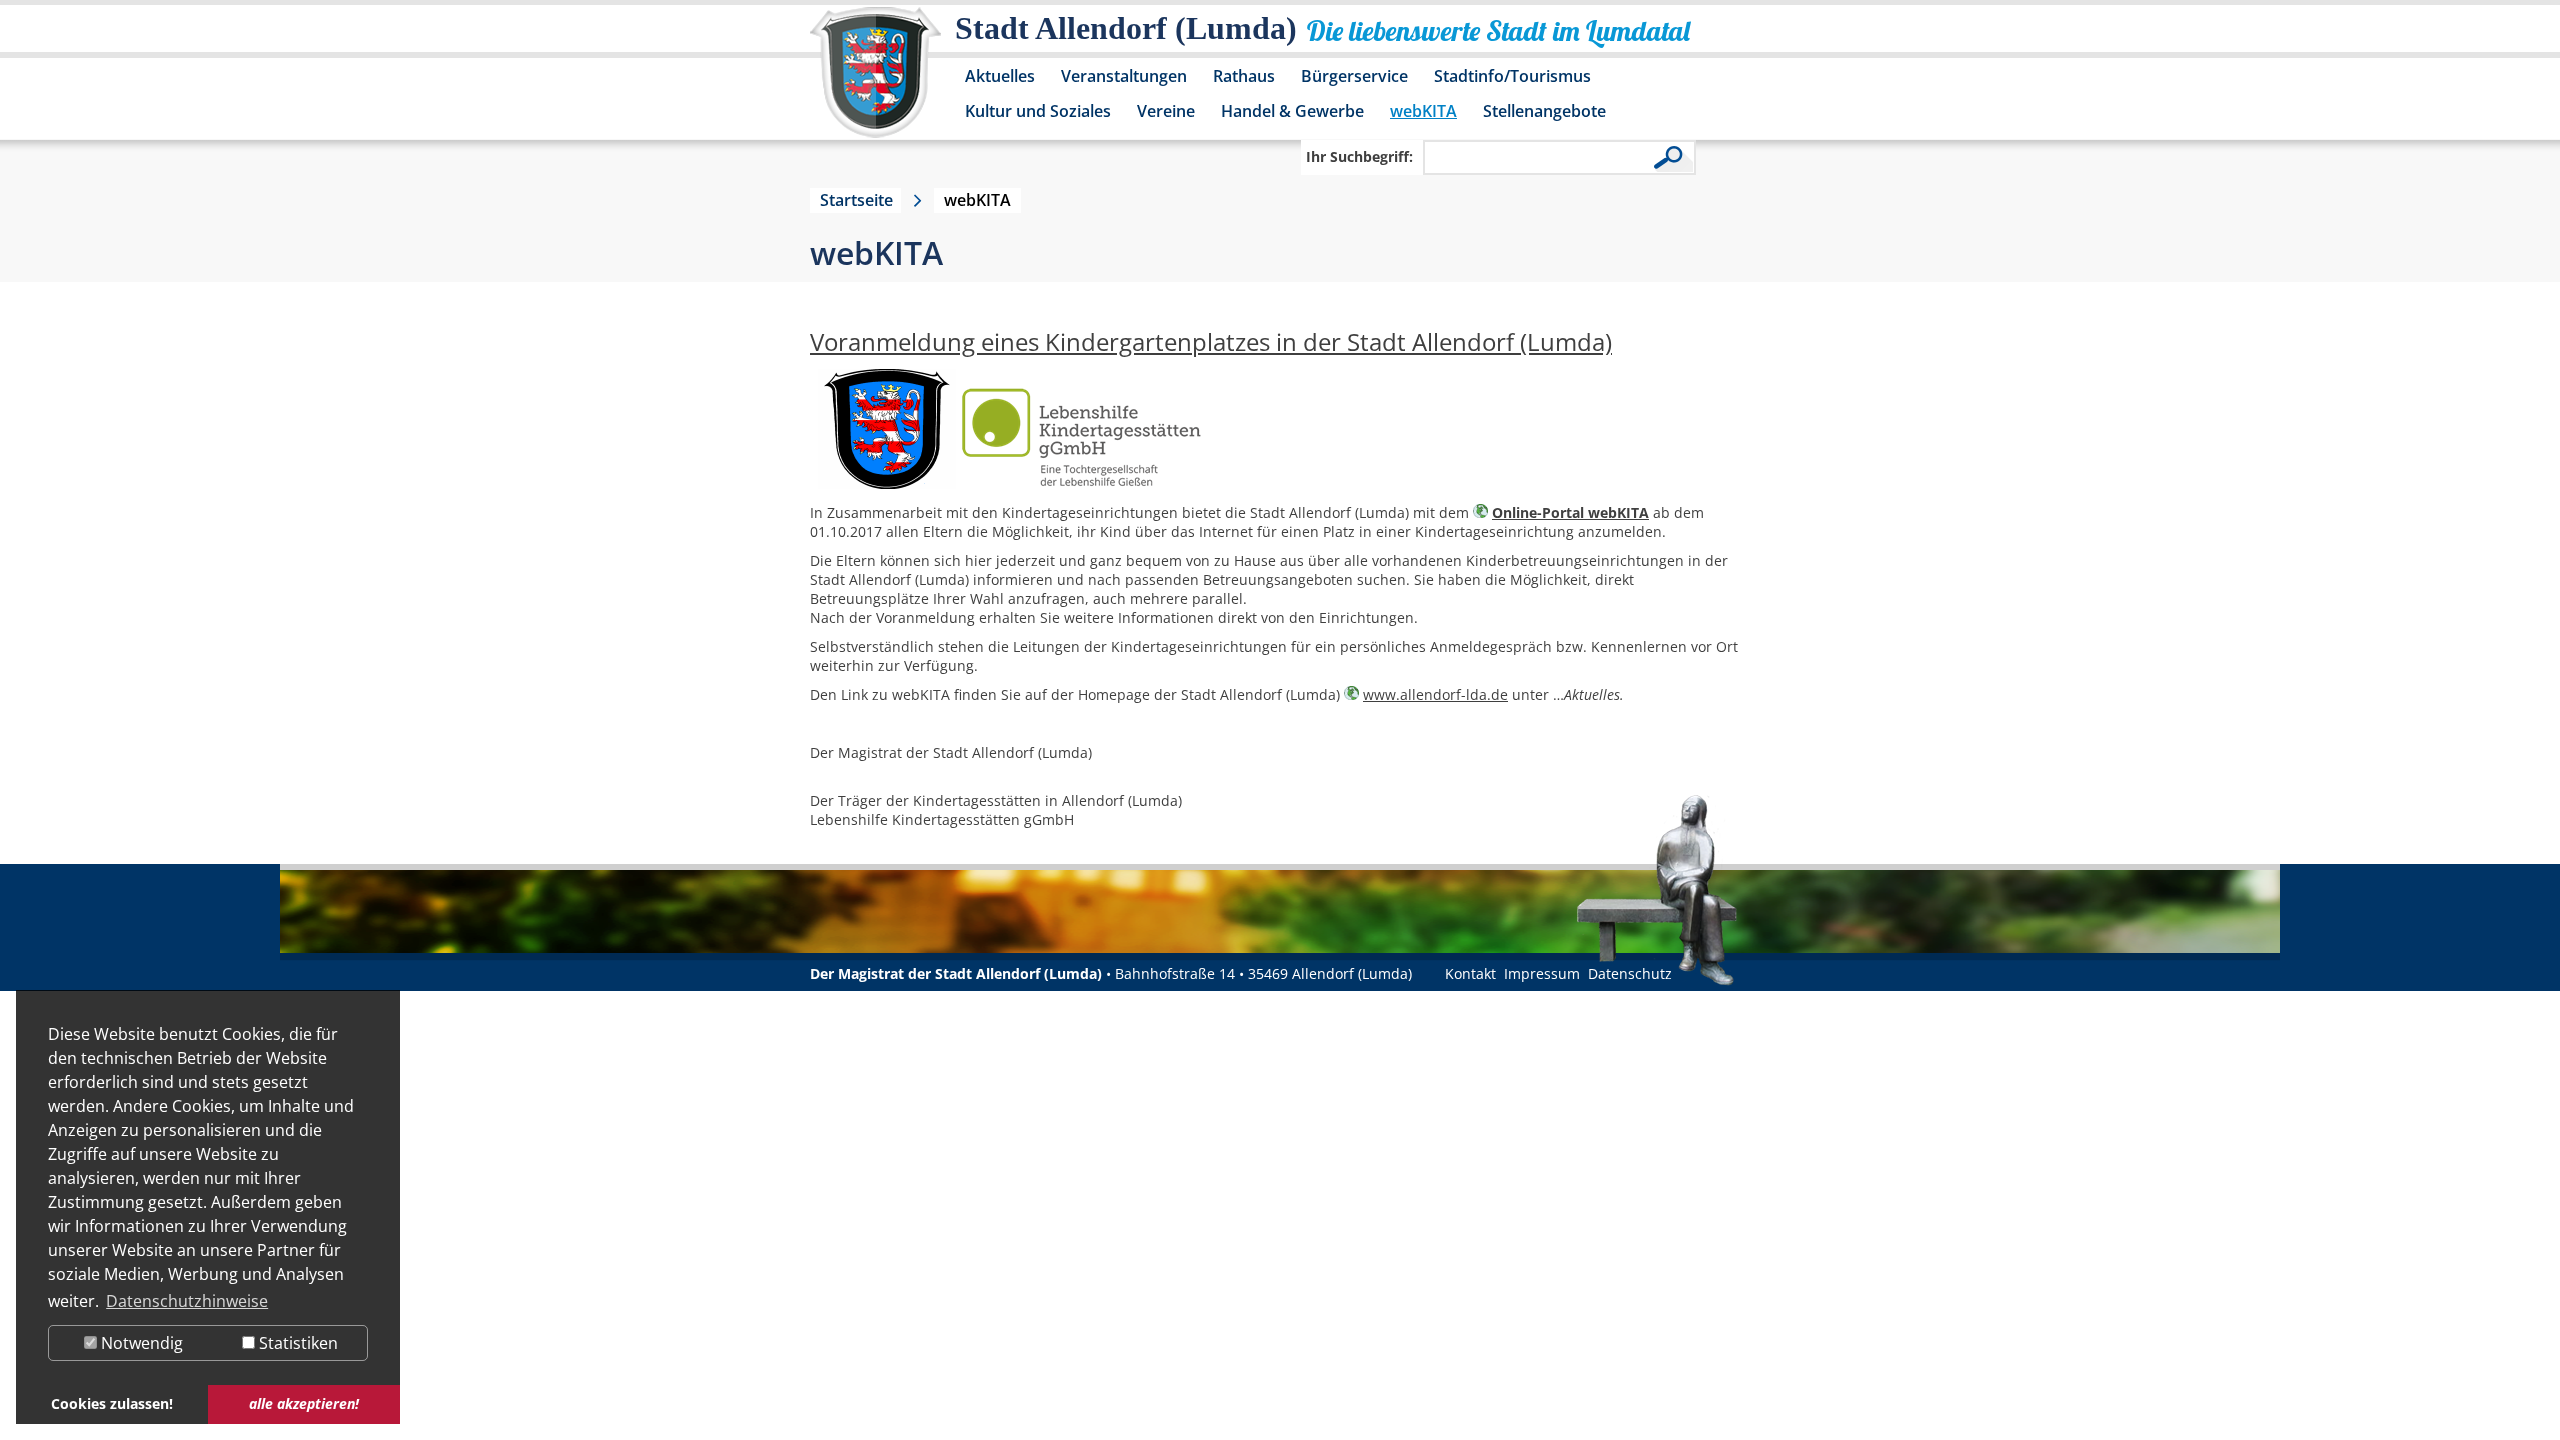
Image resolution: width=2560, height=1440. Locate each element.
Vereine (1166, 111)
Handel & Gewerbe (1292, 111)
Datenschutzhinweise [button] (187, 1301)
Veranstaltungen (1124, 76)
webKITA (1423, 111)
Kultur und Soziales (1038, 111)
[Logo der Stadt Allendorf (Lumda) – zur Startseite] (875, 82)
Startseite (856, 200)
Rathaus (1244, 76)
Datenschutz (1630, 973)
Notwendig (140, 1343)
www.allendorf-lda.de (1435, 694)
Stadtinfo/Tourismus (1512, 76)
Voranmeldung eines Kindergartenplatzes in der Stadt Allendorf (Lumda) (1211, 341)
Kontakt (1470, 973)
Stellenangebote (1544, 111)
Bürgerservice (1354, 76)
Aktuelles (1000, 76)
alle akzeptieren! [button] (304, 1403)
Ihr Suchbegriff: (1359, 156)
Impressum (1542, 973)
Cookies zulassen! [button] (112, 1403)
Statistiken (296, 1343)
